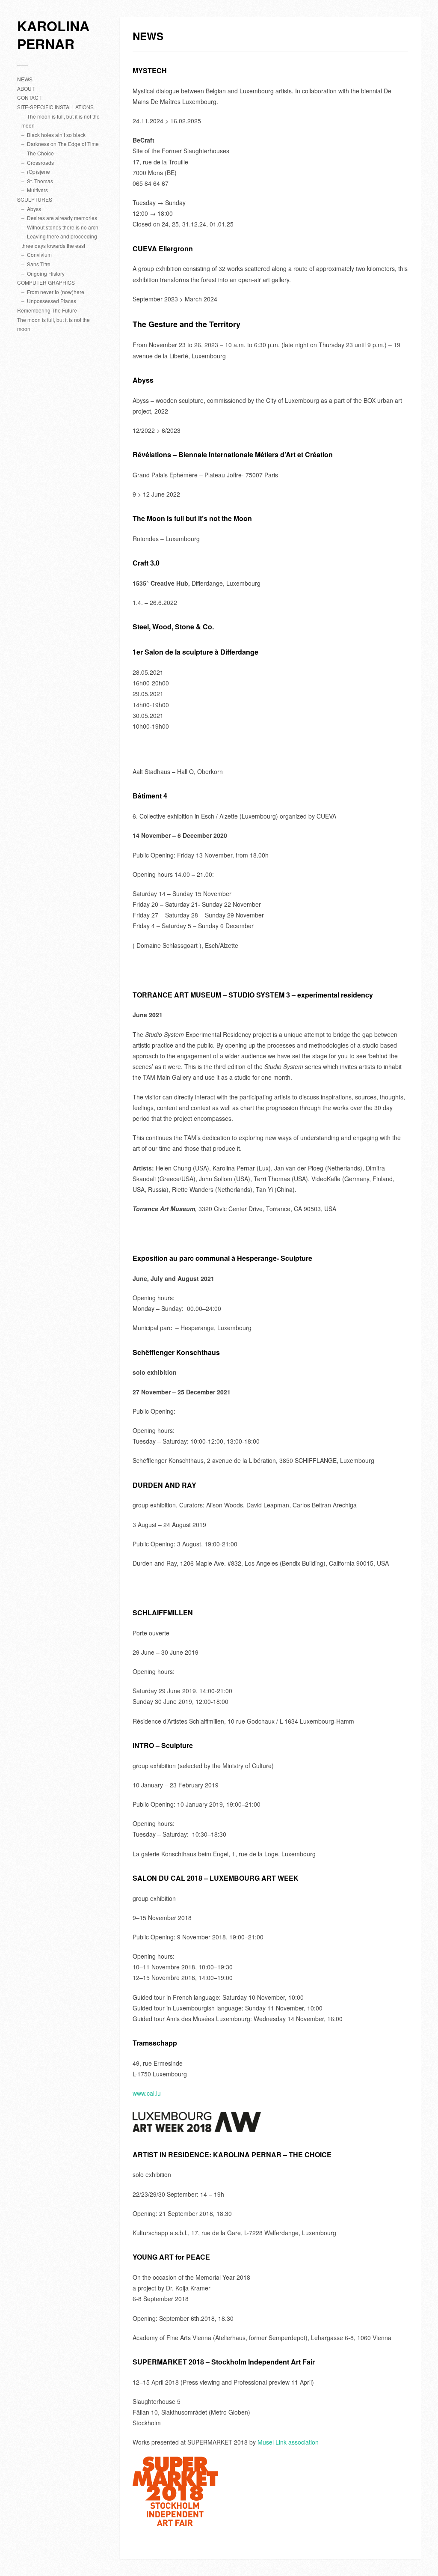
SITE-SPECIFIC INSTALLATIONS (55, 107)
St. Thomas (40, 181)
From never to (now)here (56, 292)
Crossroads (40, 162)
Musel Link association (288, 2442)
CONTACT (29, 97)
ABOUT (26, 88)
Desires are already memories (62, 218)
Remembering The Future (47, 310)
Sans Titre (39, 264)
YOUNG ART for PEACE (171, 2257)
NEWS (25, 79)
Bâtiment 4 (150, 796)
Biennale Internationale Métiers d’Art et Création (233, 454)
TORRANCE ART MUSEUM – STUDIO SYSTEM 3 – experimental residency (253, 995)
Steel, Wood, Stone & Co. (173, 627)
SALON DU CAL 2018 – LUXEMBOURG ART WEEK (216, 1878)
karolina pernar (53, 35)
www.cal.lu (147, 2093)
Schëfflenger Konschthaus (176, 1352)
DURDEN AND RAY (164, 1485)
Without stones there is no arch (63, 227)
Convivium (39, 255)
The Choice (40, 153)
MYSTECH (150, 70)
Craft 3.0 (146, 563)
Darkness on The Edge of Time (63, 144)
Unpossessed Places (52, 301)
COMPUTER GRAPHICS (46, 282)
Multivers (37, 190)
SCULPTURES (35, 199)
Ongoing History (46, 273)
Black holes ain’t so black (56, 135)
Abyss (34, 209)
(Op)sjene (38, 171)
